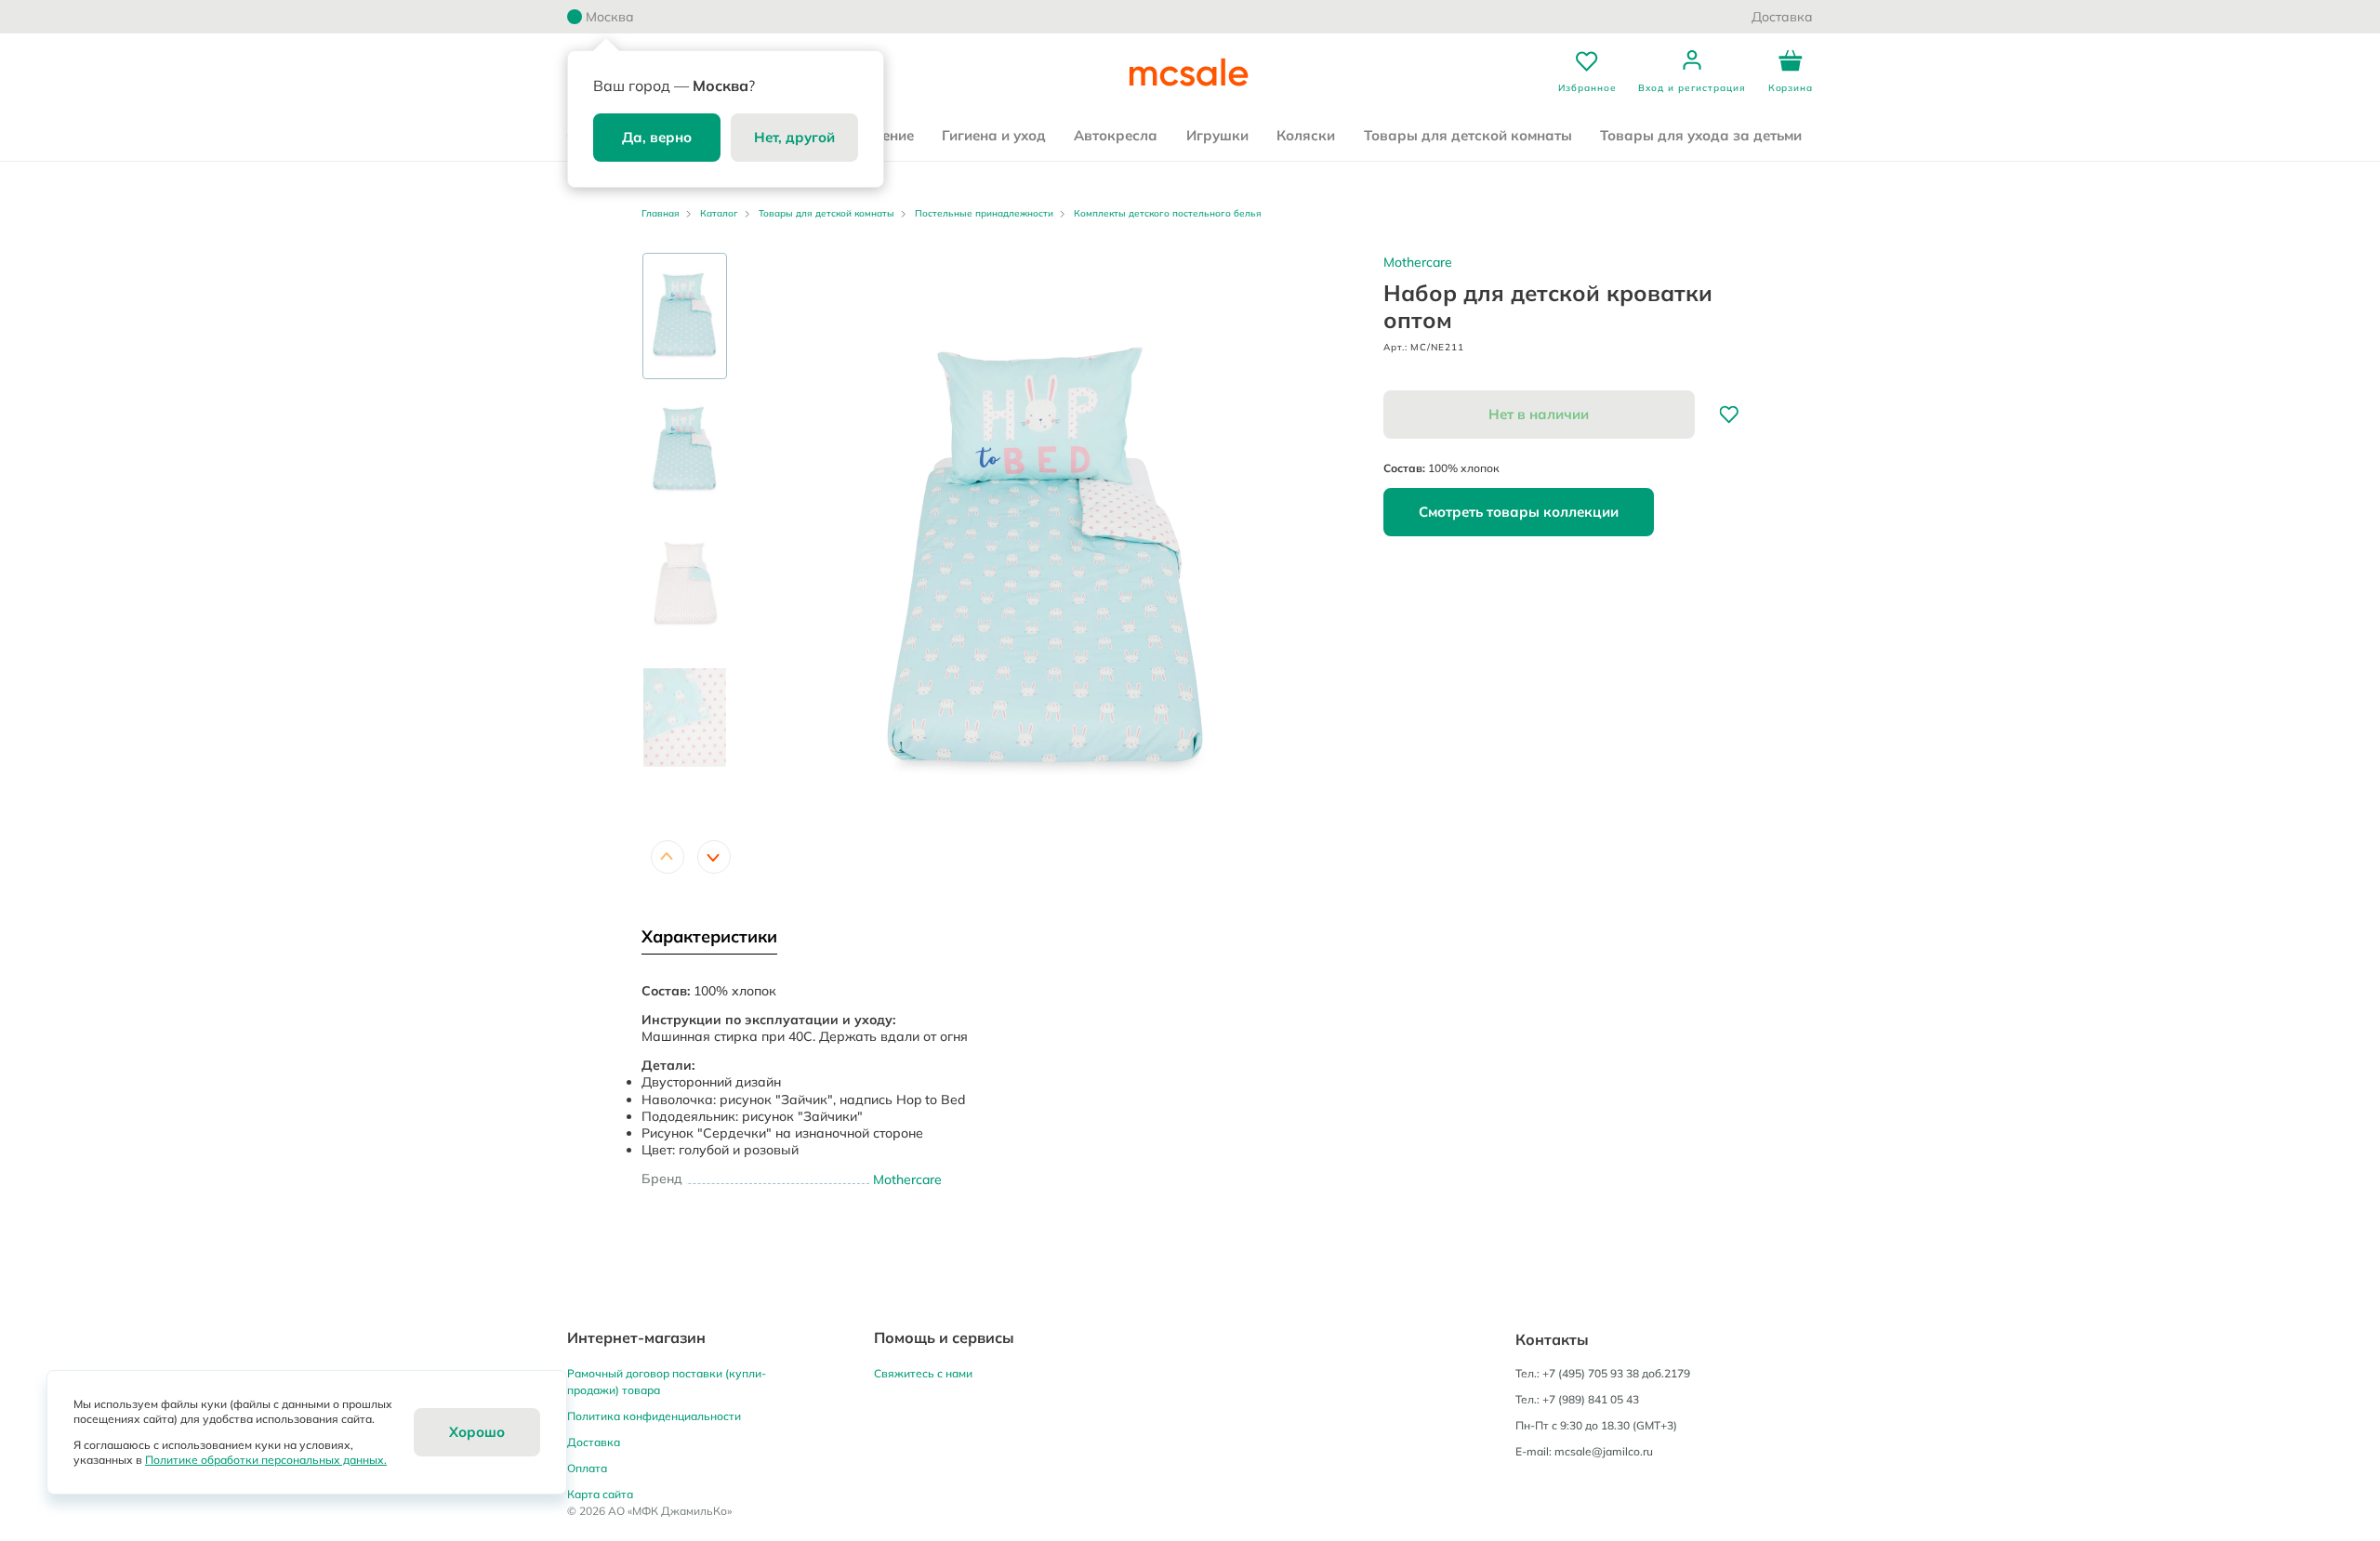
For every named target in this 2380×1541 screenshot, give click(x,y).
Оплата (587, 1468)
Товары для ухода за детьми (1701, 135)
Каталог (719, 213)
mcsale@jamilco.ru (1604, 1451)
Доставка (1782, 17)
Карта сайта (600, 1494)
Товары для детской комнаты (1468, 135)
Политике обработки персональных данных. (266, 1460)
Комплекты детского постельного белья (1168, 213)
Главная (661, 213)
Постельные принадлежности (984, 213)
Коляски (1306, 135)
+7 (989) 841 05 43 (1591, 1399)
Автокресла (1116, 135)
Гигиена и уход (994, 135)
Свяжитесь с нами (923, 1373)
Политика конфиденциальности (654, 1416)
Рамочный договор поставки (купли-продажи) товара (667, 1382)
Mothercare (1418, 262)
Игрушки (1217, 135)
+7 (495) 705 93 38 (1591, 1373)
